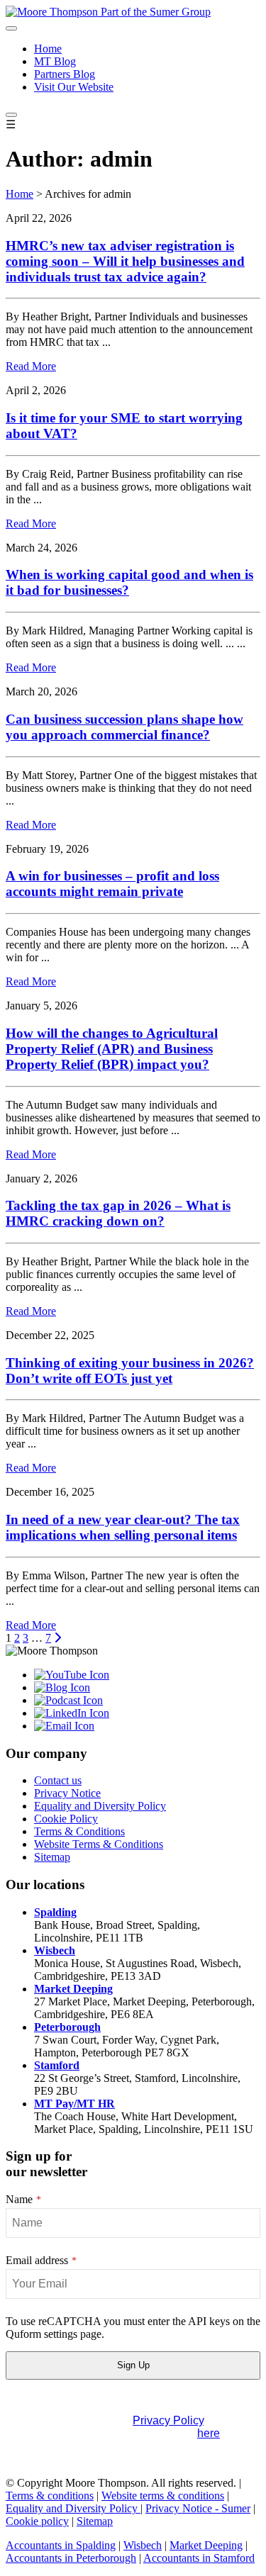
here (209, 2433)
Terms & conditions (50, 2496)
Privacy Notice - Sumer (198, 2508)
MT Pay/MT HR (74, 2104)
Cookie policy (37, 2521)
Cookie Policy (66, 1819)
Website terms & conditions (163, 2496)
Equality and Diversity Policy (100, 1806)
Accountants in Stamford (199, 2558)
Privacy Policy (168, 2420)
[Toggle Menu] (11, 28)
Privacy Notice (67, 1793)
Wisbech (55, 1950)
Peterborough (67, 2027)
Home (48, 49)
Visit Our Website (74, 87)
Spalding (55, 1912)
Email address (41, 2260)
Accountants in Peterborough (71, 2558)
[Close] (11, 115)
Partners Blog (65, 74)
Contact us (58, 1780)
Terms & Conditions (79, 1831)
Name (23, 2199)
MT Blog (55, 61)
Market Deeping (73, 1989)
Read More (31, 366)
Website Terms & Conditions (99, 1844)
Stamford (57, 2065)
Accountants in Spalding (61, 2545)
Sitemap (52, 1857)
